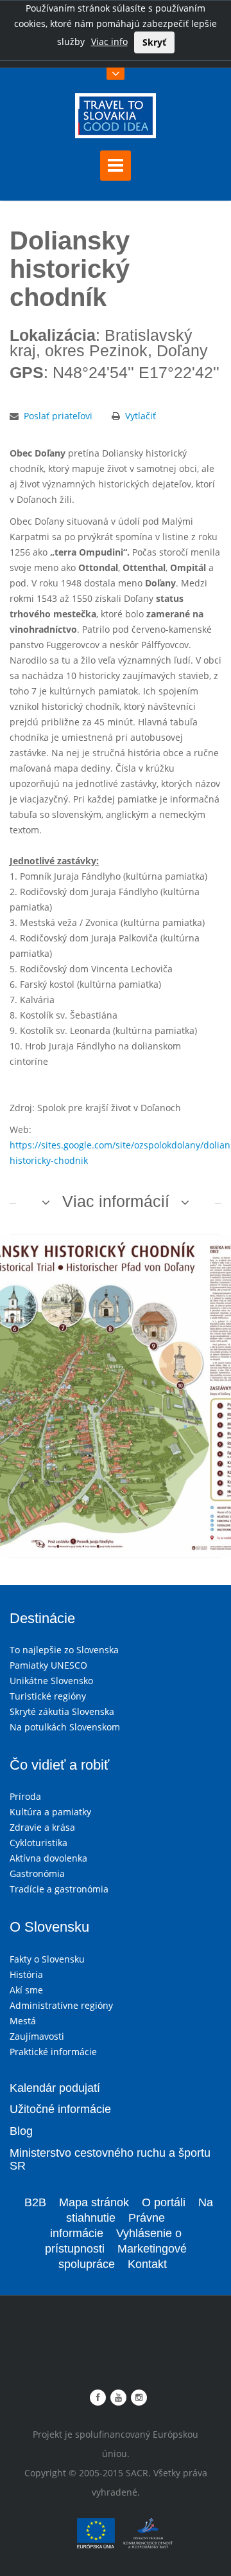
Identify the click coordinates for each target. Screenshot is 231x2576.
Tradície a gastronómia (59, 1889)
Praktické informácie (53, 2052)
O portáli (164, 2202)
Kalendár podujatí (55, 2088)
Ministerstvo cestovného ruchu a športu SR (110, 2159)
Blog (21, 2131)
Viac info (109, 41)
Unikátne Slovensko (51, 1681)
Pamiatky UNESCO (48, 1665)
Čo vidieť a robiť (59, 1765)
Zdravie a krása (42, 1827)
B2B (35, 2202)
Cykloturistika (38, 1843)
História (26, 1974)
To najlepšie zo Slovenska (64, 1650)
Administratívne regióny (61, 2005)
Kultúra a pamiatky (50, 1812)
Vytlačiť (141, 416)
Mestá (23, 2021)
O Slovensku (49, 1927)
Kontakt (147, 2264)
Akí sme (26, 1990)
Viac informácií (116, 1201)
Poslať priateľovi (58, 416)
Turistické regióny (48, 1696)
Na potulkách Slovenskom (65, 1727)
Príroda (25, 1796)
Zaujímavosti (37, 2036)
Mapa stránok (94, 2202)
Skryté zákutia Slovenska (62, 1711)
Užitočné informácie (60, 2109)
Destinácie (42, 1618)
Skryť (154, 42)
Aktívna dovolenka (48, 1858)
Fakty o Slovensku (47, 1959)
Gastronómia (37, 1873)
